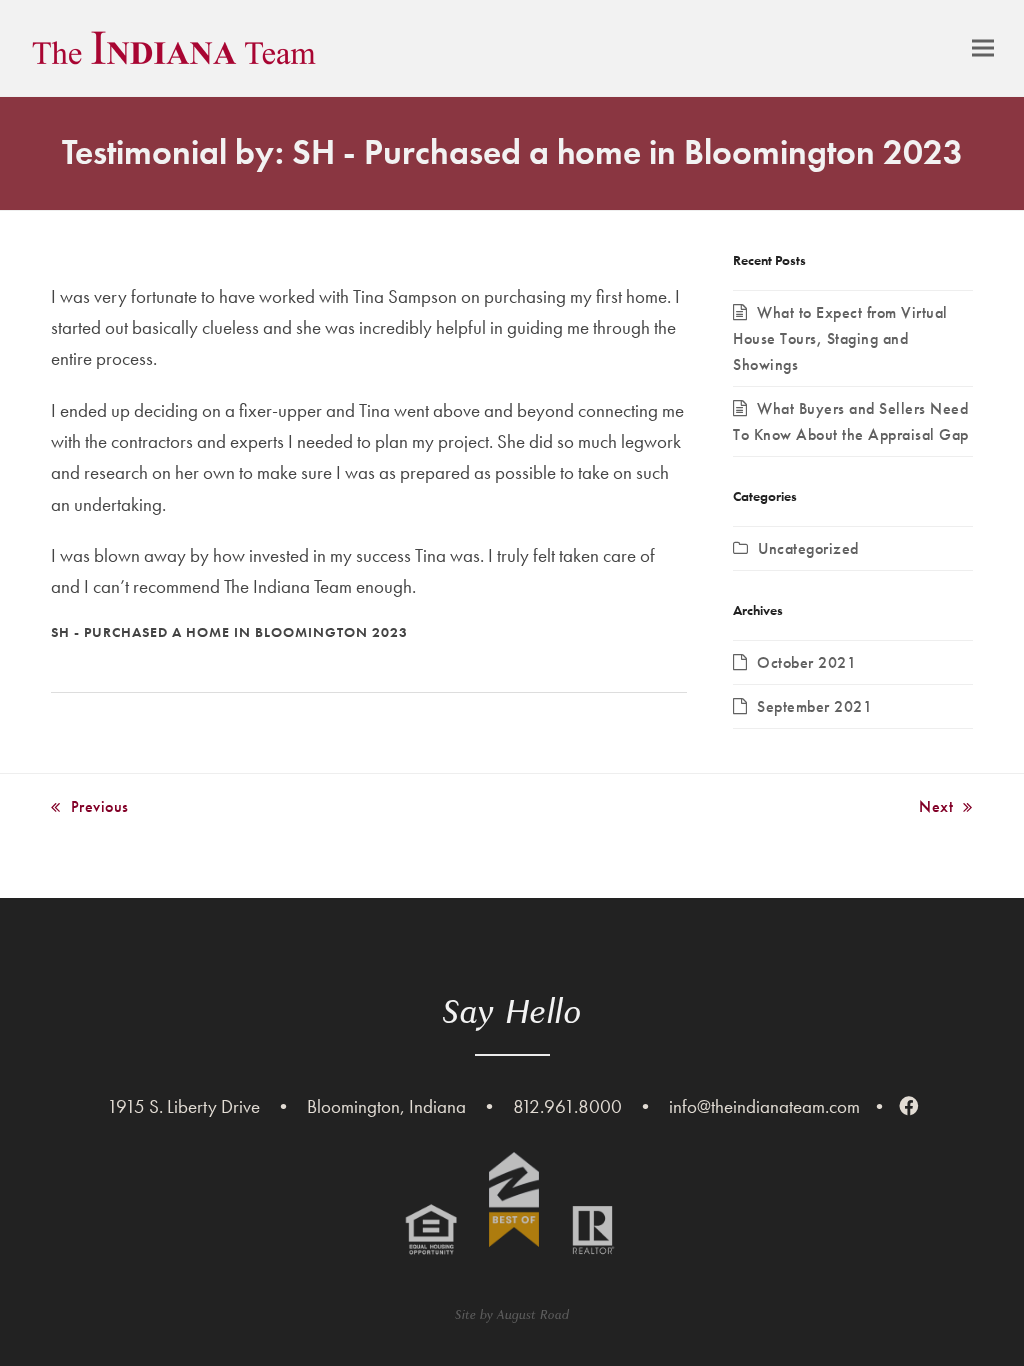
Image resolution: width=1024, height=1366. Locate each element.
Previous (90, 808)
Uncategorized (808, 548)
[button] (983, 48)
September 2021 (814, 706)
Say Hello (512, 1011)
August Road (533, 1315)
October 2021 (806, 662)
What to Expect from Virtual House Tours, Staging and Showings (840, 338)
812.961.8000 (567, 1106)
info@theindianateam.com (764, 1106)
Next (936, 808)
